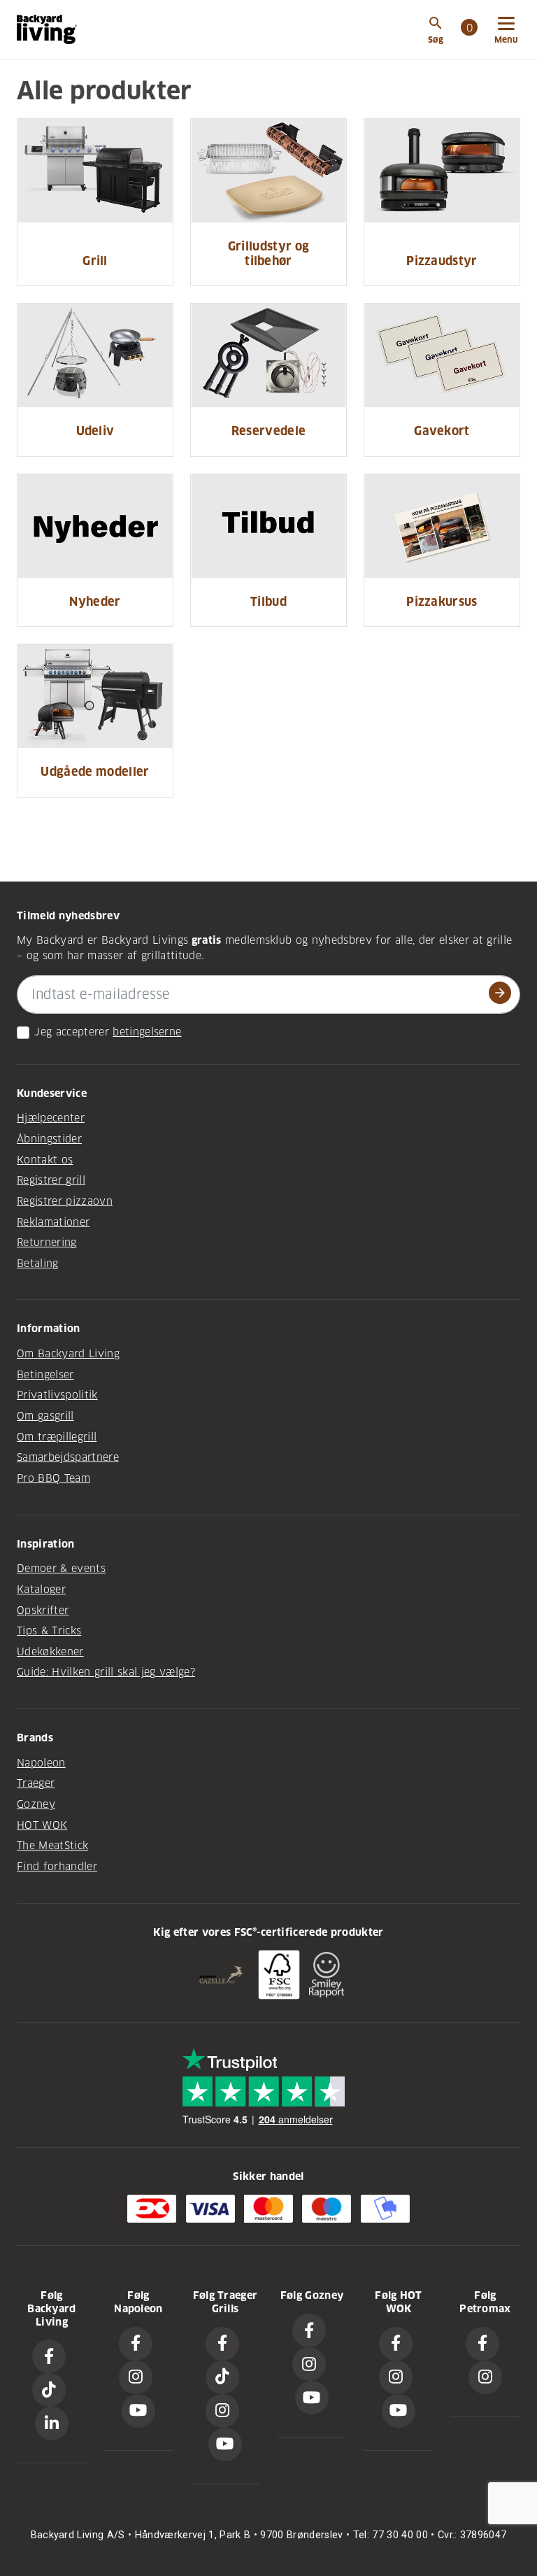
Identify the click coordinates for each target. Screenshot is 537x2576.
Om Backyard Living (68, 1354)
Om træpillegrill (57, 1437)
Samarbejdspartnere (68, 1457)
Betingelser (45, 1375)
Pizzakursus (442, 602)
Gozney (36, 1804)
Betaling (38, 1264)
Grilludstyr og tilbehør (269, 254)
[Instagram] (136, 2377)
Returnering (47, 1243)
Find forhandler (57, 1867)
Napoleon (41, 1763)
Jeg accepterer (72, 1032)
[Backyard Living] (47, 29)
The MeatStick (52, 1846)
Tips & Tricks (49, 1631)
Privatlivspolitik (57, 1395)
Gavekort (442, 431)
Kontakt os (45, 1160)
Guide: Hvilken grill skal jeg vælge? (106, 1672)
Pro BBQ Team (53, 1478)
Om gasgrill (45, 1416)
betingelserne (147, 1032)
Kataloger (41, 1590)
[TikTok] (49, 2390)
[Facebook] (49, 2356)
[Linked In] (52, 2423)
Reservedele (269, 431)
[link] (469, 29)
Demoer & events (61, 1569)
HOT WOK (42, 1825)
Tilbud (268, 602)
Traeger (36, 1783)
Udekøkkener (50, 1652)
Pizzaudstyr (442, 261)
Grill (95, 261)
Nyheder (95, 602)
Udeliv (95, 431)
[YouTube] (138, 2411)
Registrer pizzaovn (65, 1201)
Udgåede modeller (95, 772)
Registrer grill (51, 1180)
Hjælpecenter (51, 1118)
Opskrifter (43, 1611)
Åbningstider (49, 1139)
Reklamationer (53, 1222)
